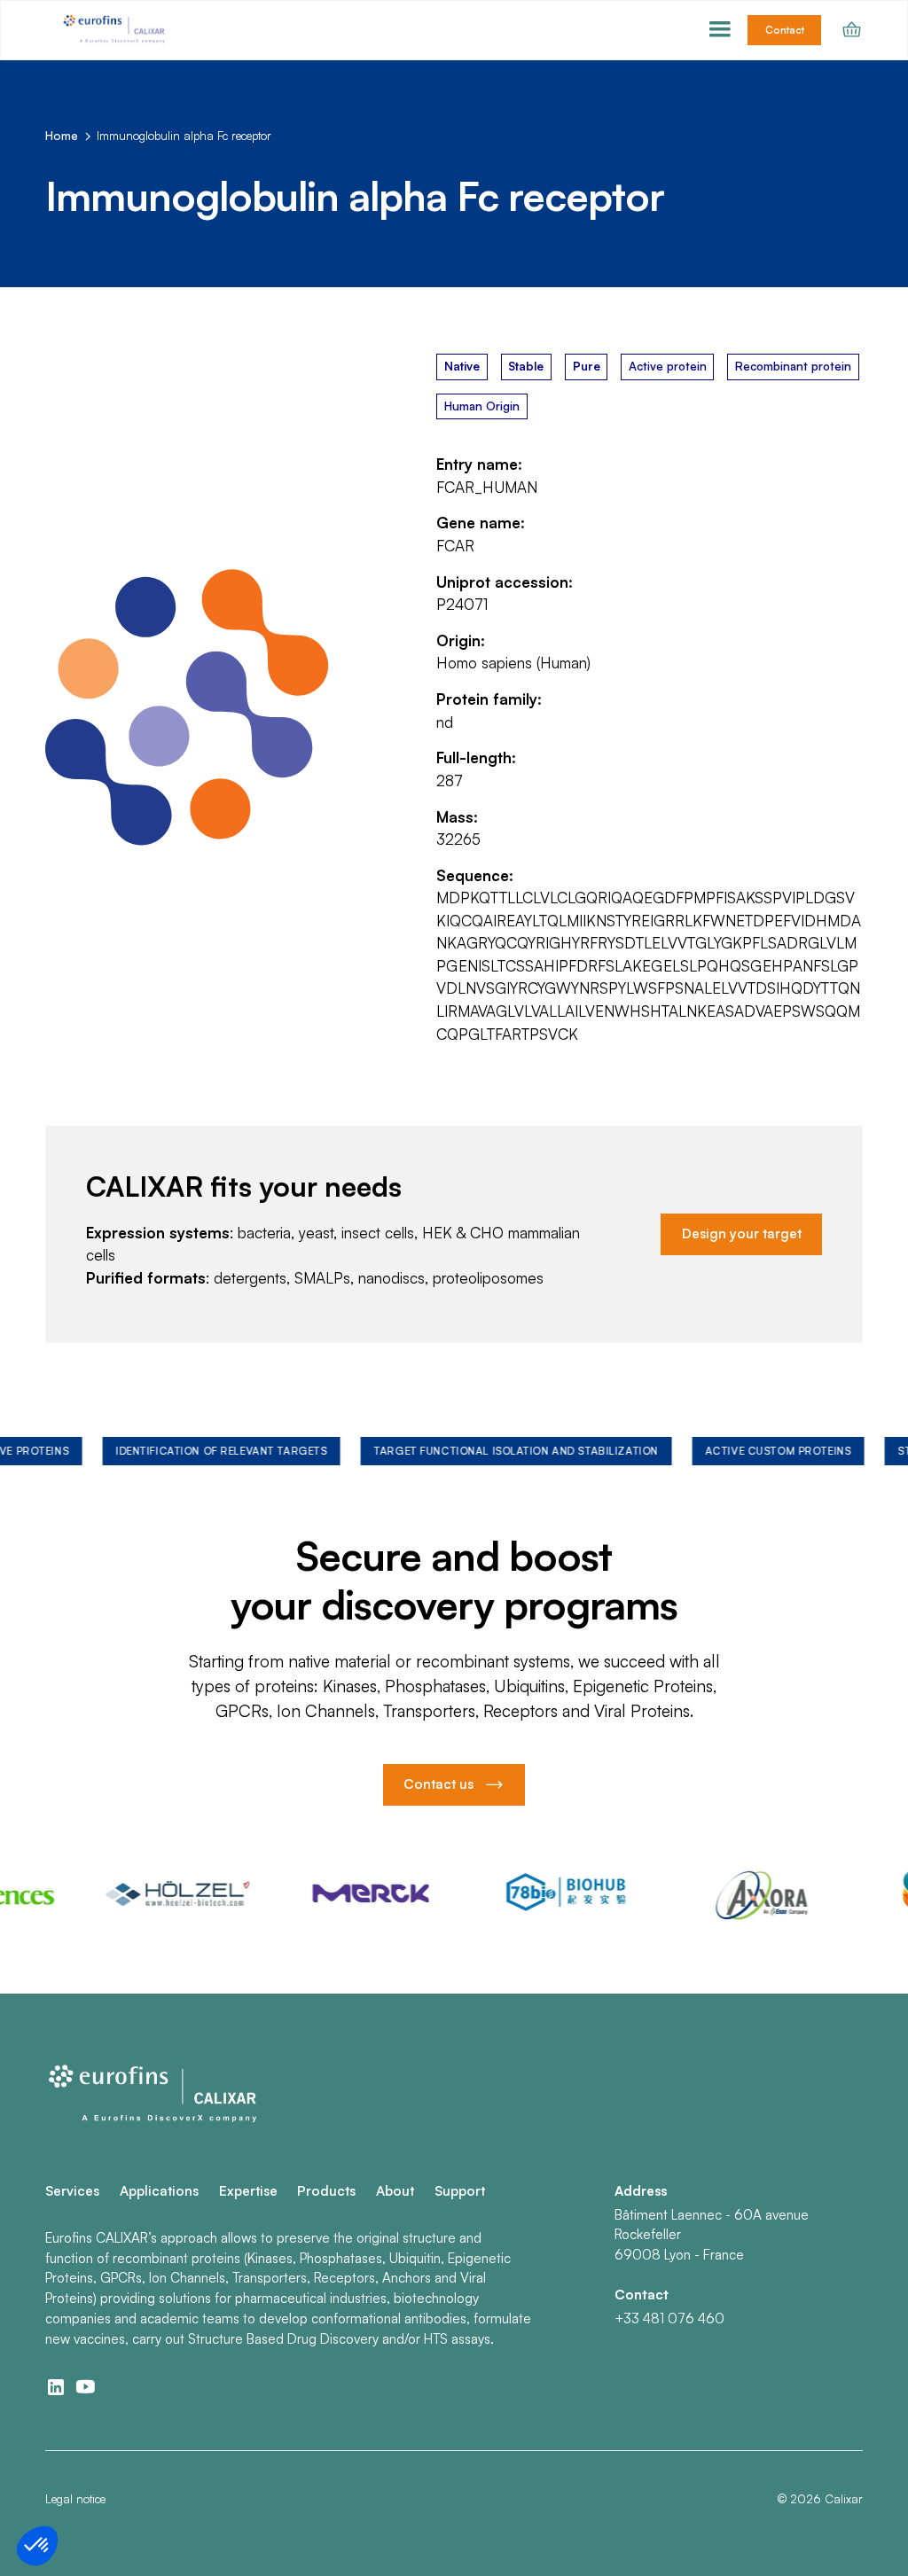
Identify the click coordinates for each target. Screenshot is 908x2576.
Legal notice (75, 2499)
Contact (785, 30)
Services (72, 2191)
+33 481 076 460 (669, 2318)
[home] (116, 30)
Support (460, 2191)
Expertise (248, 2191)
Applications (159, 2191)
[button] (720, 30)
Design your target (742, 1233)
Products (326, 2191)
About (395, 2191)
